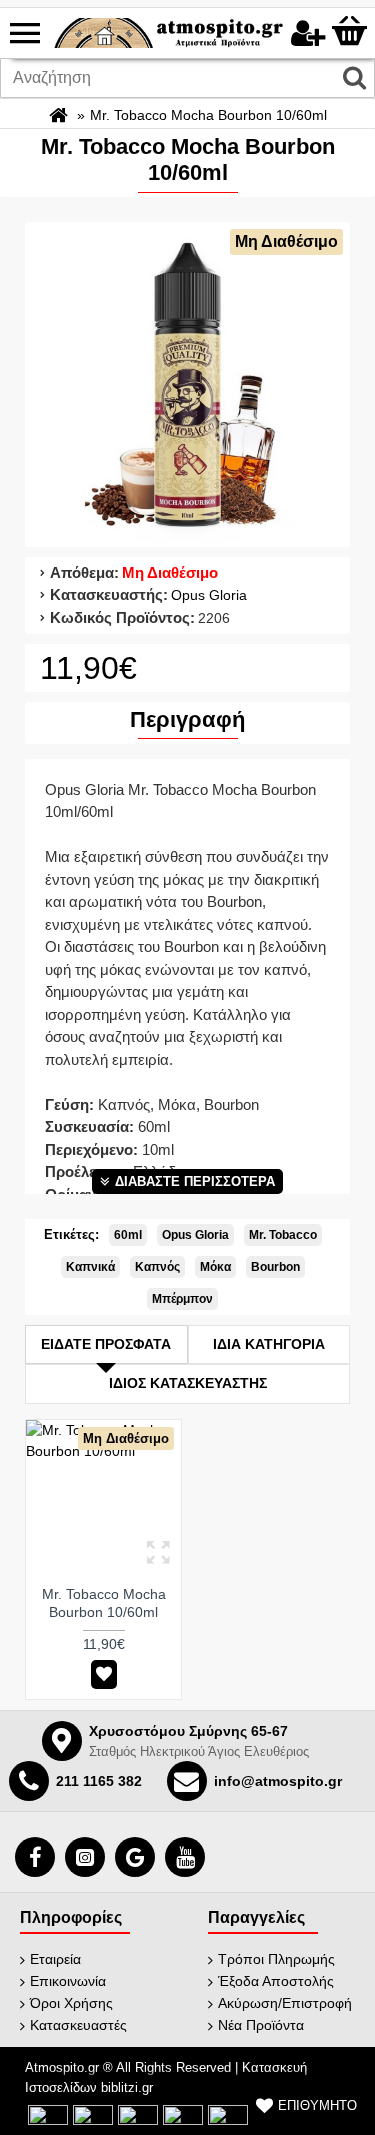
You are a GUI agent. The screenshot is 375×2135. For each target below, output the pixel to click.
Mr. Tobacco (283, 1235)
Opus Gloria (209, 595)
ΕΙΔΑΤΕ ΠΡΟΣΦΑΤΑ (106, 1344)
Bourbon (275, 1267)
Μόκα (215, 1267)
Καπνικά (90, 1267)
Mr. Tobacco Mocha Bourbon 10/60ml (104, 1603)
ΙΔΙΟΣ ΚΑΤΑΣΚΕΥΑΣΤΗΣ (188, 1383)
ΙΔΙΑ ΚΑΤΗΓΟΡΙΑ (269, 1344)
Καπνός (157, 1267)
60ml (128, 1235)
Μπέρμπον (182, 1299)
